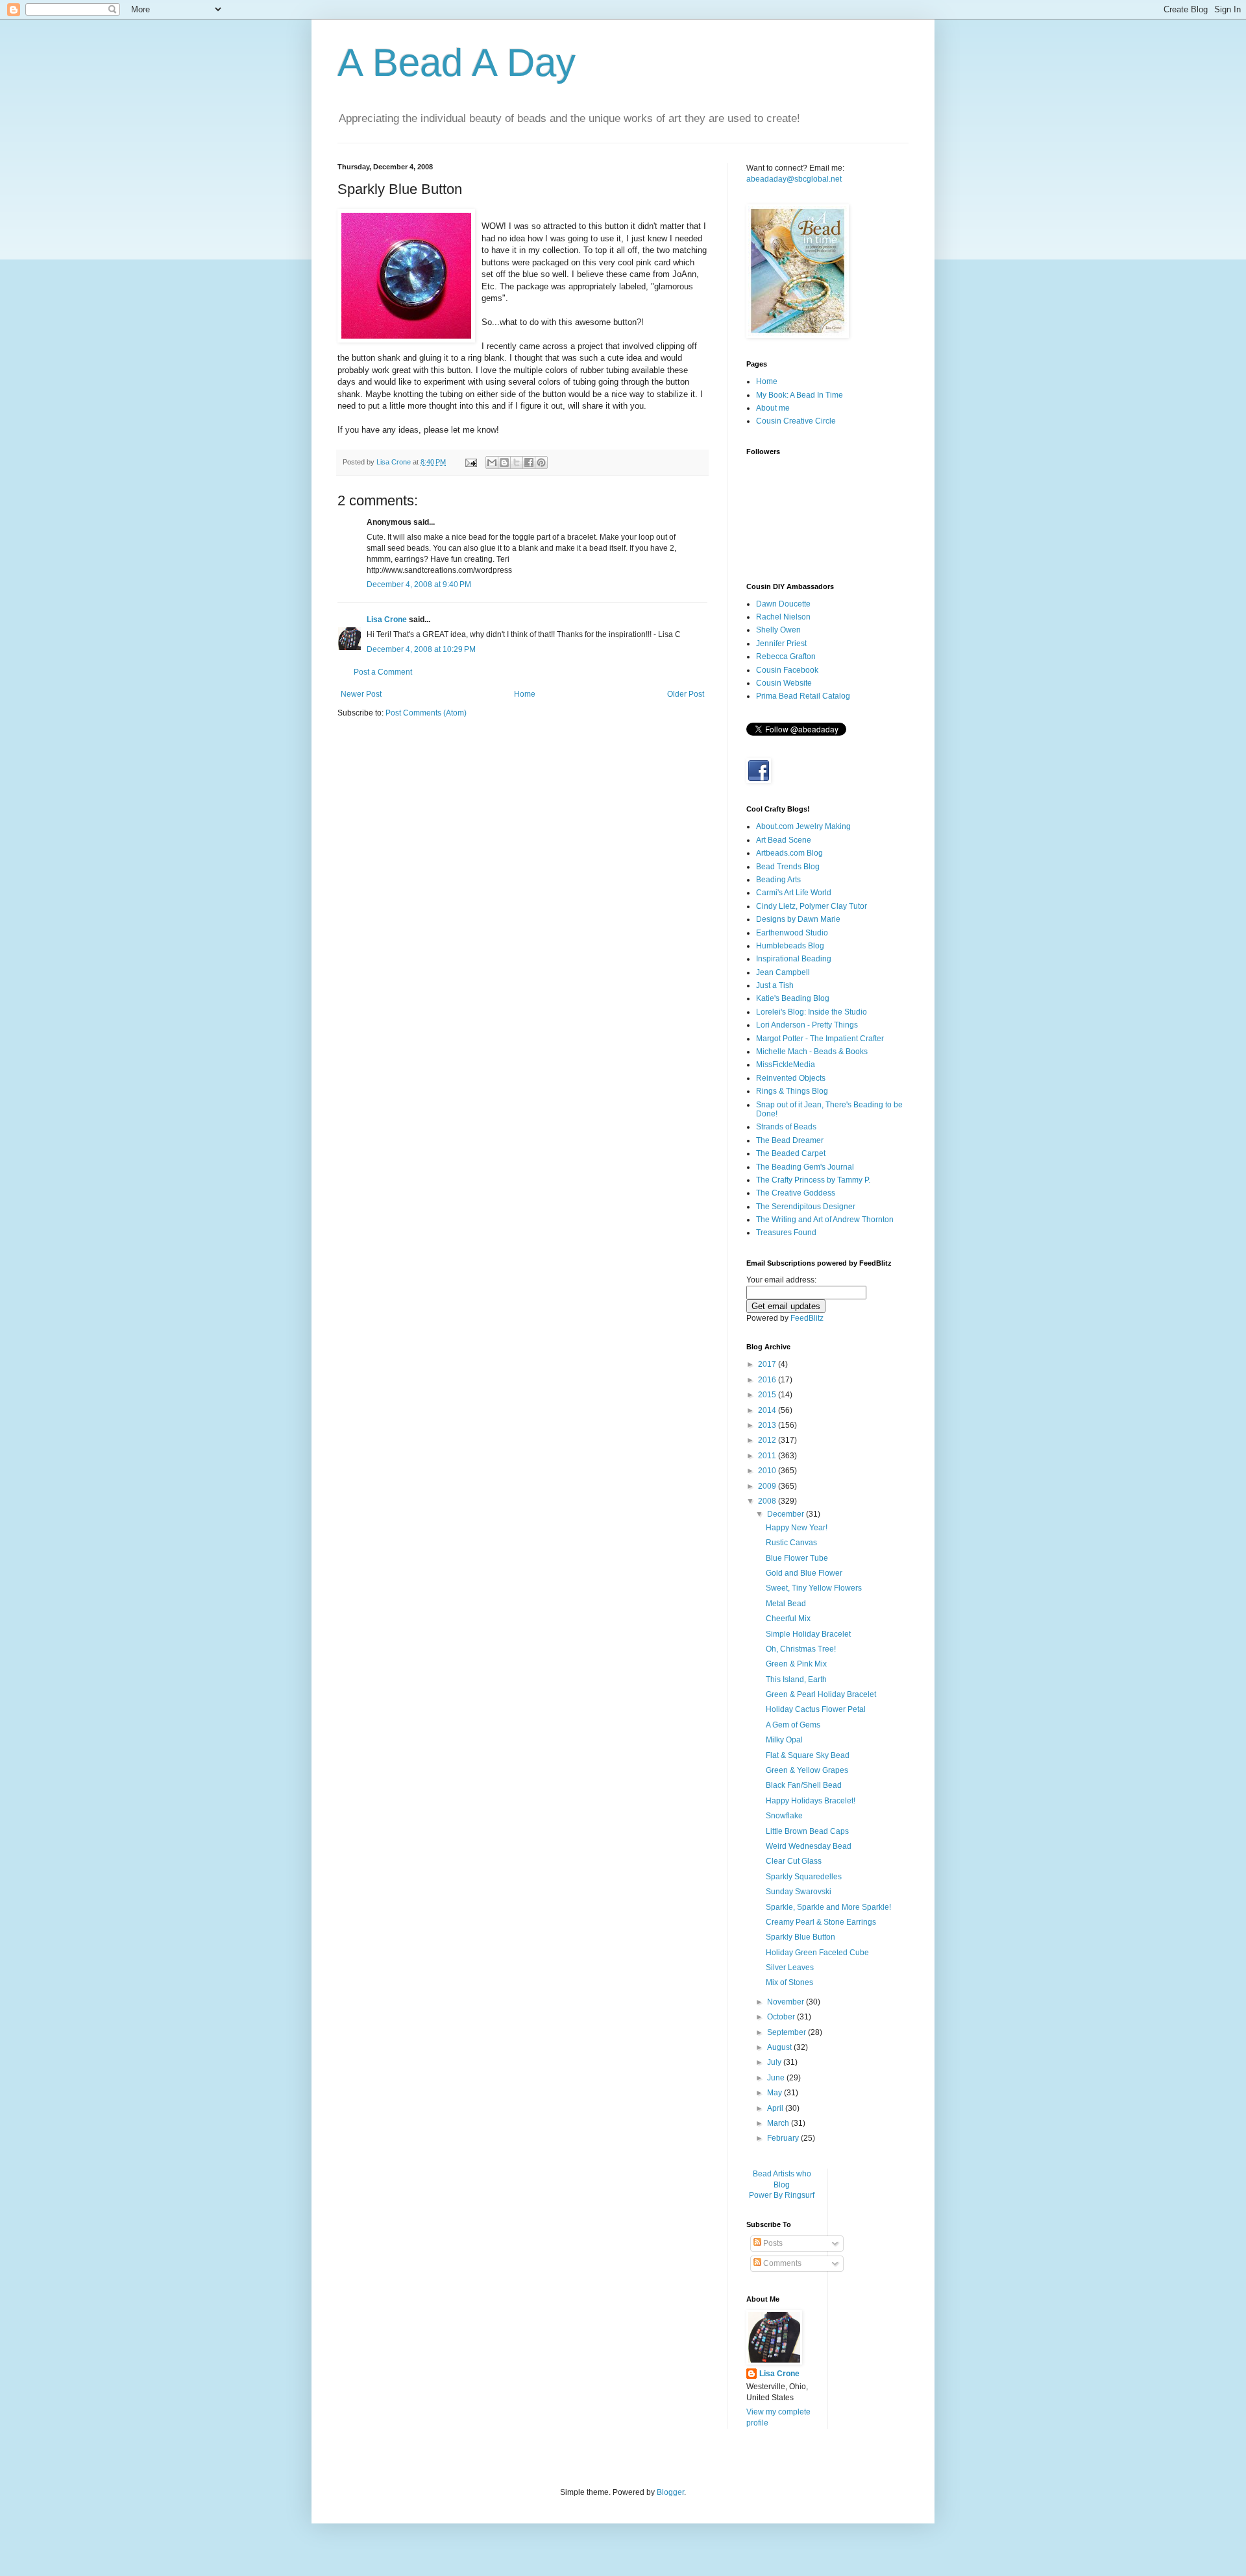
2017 (768, 1364)
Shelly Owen (778, 630)
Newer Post (361, 694)
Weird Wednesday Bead (809, 1846)
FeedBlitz (807, 1318)
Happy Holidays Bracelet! (811, 1801)
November (787, 2002)
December (787, 1514)
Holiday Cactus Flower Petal (816, 1709)
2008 (768, 1501)
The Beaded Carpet (791, 1153)
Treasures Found (786, 1233)
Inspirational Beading (794, 959)
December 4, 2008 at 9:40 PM (419, 584)
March (779, 2123)
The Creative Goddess (796, 1193)
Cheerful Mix (788, 1619)
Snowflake (784, 1816)
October (782, 2017)
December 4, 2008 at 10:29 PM (421, 649)
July (775, 2062)
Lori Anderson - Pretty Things (807, 1025)
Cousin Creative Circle (796, 421)
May (776, 2093)
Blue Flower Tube (797, 1558)
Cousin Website (784, 683)
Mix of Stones (789, 1982)
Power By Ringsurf (782, 2195)
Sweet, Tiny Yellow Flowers (814, 1588)
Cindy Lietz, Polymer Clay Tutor (812, 906)
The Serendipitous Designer (806, 1207)
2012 (768, 1440)
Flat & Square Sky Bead (808, 1755)
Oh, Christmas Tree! (801, 1649)
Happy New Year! (797, 1528)
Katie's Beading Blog (793, 998)
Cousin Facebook (787, 670)
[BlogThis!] (504, 463)
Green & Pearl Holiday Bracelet (821, 1694)
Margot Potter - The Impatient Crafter (820, 1039)
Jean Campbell (783, 972)
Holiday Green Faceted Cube (817, 1953)
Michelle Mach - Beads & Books (812, 1052)
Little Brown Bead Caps (807, 1831)
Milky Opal (784, 1740)
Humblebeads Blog (790, 946)
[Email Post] (470, 462)
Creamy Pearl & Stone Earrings (821, 1922)
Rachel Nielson (783, 617)
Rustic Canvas (791, 1543)
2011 (768, 1456)
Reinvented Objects (791, 1078)
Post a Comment (383, 672)
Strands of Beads (786, 1127)
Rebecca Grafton (786, 656)
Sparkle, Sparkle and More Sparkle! (828, 1907)
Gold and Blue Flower (804, 1573)
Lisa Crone (387, 620)
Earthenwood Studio (792, 933)
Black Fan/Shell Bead (804, 1785)
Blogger (670, 2492)
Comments (781, 2263)
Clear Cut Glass (794, 1861)
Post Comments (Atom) (426, 713)
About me (773, 408)
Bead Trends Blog (788, 867)
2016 (768, 1380)
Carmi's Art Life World (794, 893)
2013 (768, 1425)
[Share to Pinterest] (541, 463)
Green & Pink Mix (796, 1664)
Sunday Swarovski (799, 1892)
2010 (768, 1471)
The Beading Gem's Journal (805, 1167)
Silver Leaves (790, 1968)
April (776, 2108)
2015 (768, 1395)
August (780, 2047)
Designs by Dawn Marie (798, 919)
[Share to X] (517, 463)
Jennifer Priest (781, 644)
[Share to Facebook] (529, 463)
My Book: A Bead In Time (800, 395)
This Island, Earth (796, 1679)
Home (525, 694)
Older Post (686, 694)
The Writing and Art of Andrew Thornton (825, 1220)
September (788, 2032)
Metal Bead (786, 1604)
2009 (768, 1486)
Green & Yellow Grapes (807, 1770)
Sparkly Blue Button (800, 1937)
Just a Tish (775, 985)
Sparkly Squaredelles (804, 1877)
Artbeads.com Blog (789, 853)
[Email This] (492, 463)
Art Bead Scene (784, 840)
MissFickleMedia (786, 1065)
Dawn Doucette (783, 604)
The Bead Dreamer (790, 1140)
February (784, 2138)
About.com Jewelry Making (803, 826)
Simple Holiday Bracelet (808, 1634)
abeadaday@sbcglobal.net (794, 179)
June (777, 2078)
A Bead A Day (457, 63)
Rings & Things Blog (792, 1091)
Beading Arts (778, 880)
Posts (772, 2243)
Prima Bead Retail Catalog (803, 696)
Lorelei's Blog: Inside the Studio (812, 1012)
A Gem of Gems (793, 1725)
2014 (768, 1410)
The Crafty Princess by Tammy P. (813, 1180)
